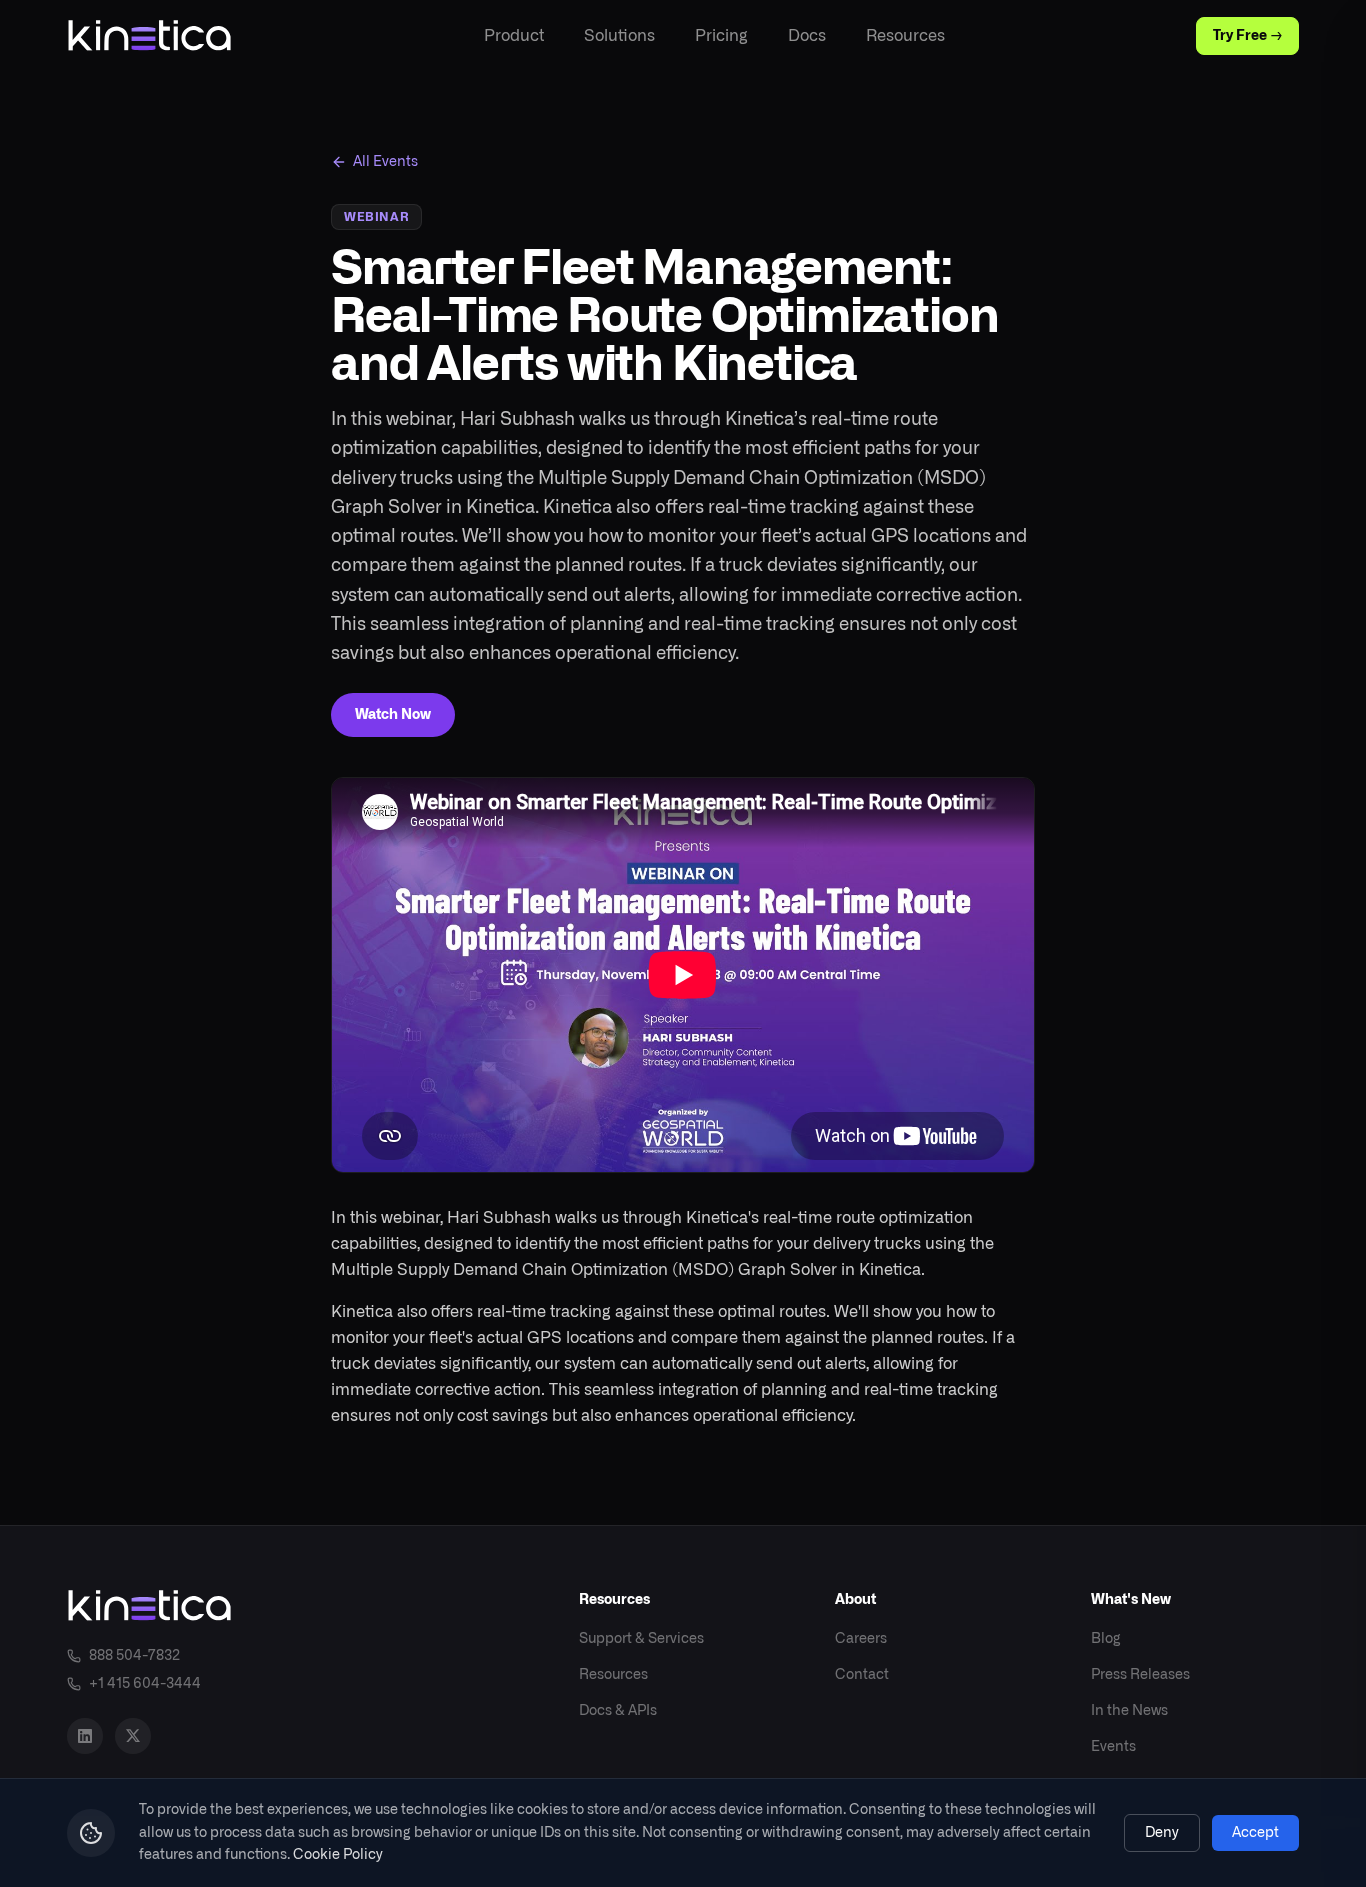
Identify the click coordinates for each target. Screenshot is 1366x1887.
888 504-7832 (134, 1656)
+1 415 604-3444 (145, 1684)
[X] (133, 1736)
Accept (1255, 1833)
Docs (807, 36)
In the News (1129, 1711)
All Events (385, 162)
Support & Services (641, 1639)
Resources (905, 36)
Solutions (619, 36)
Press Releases (1140, 1675)
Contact (862, 1675)
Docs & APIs (618, 1711)
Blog (1106, 1639)
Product (514, 36)
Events (1113, 1747)
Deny (1162, 1833)
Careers (861, 1639)
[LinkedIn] (85, 1736)
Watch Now (393, 715)
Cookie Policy (338, 1855)
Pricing (721, 36)
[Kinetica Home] (149, 36)
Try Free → (1247, 36)
